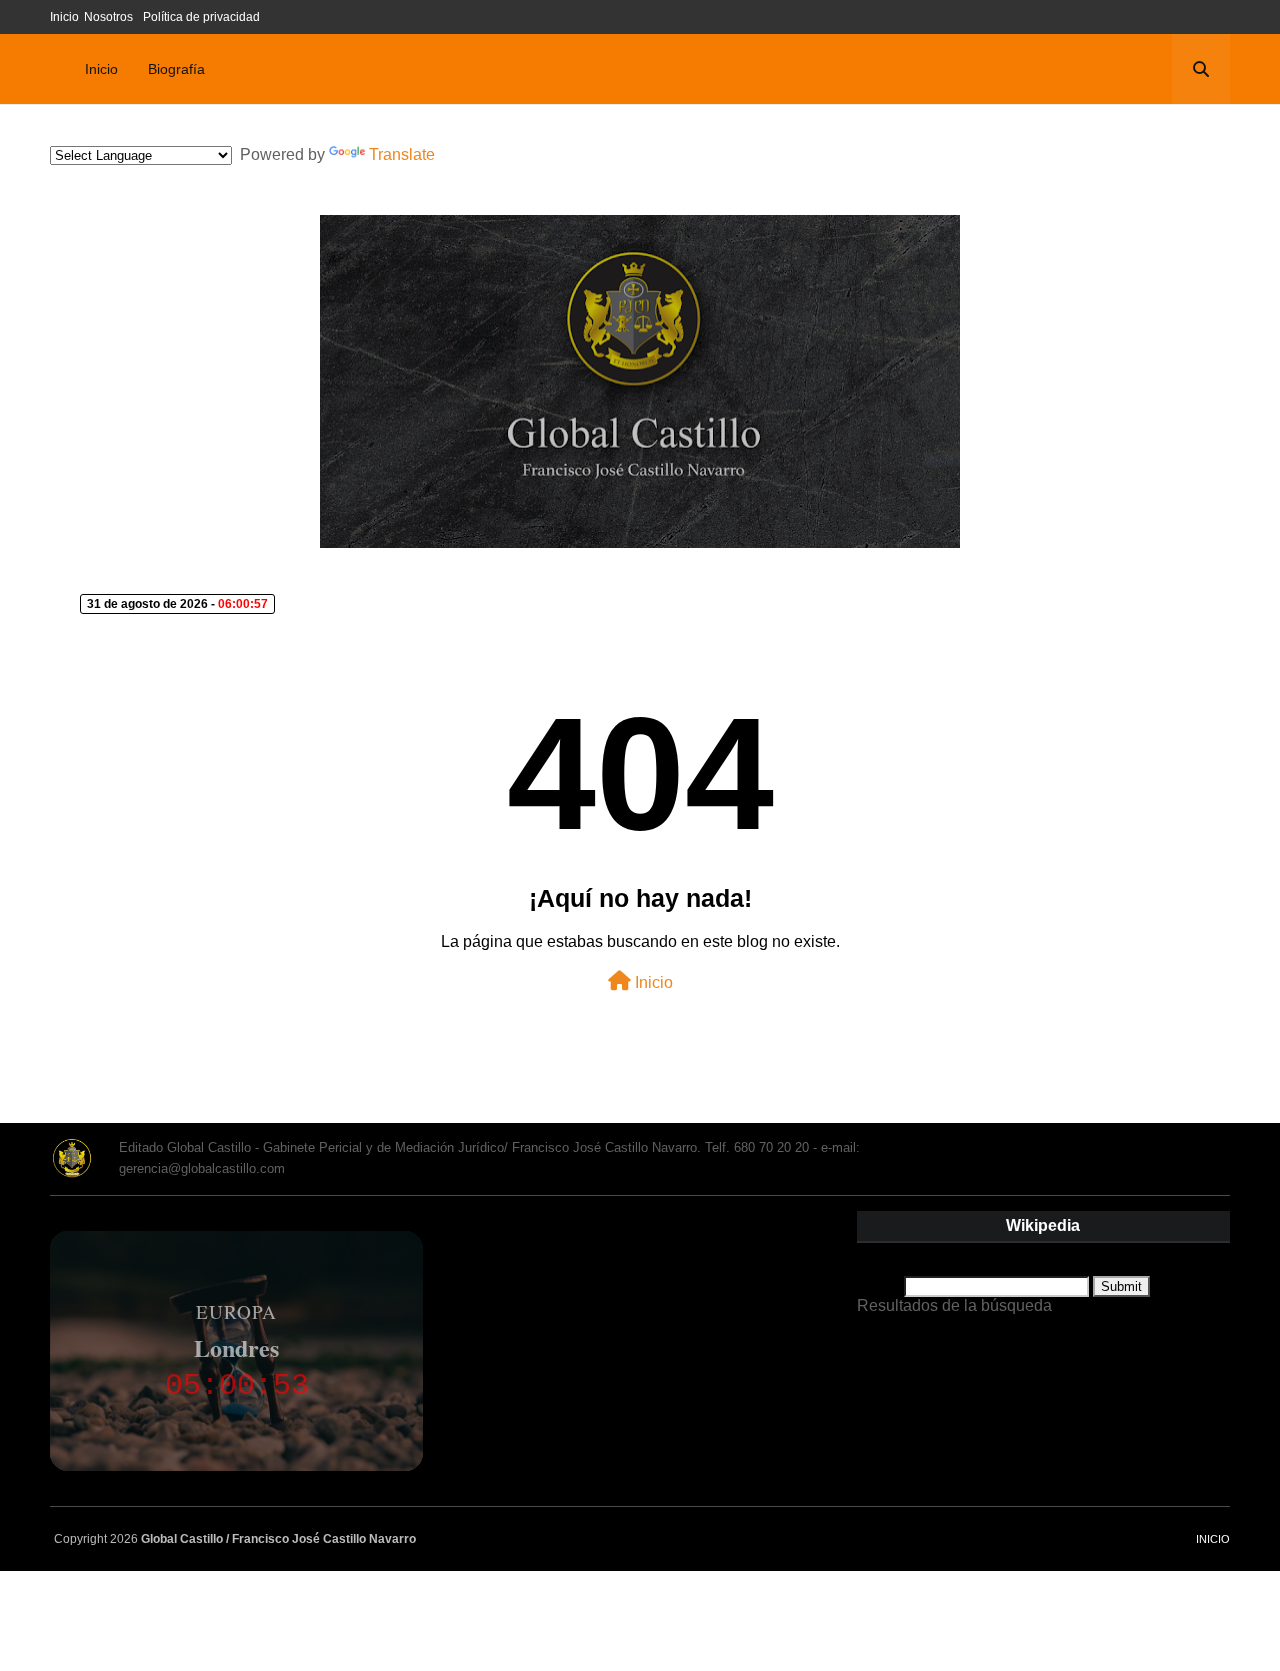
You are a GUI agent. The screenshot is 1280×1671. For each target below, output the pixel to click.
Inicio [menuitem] (101, 69)
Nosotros (108, 17)
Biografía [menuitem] (176, 69)
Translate (402, 154)
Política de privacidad (201, 17)
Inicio (64, 17)
